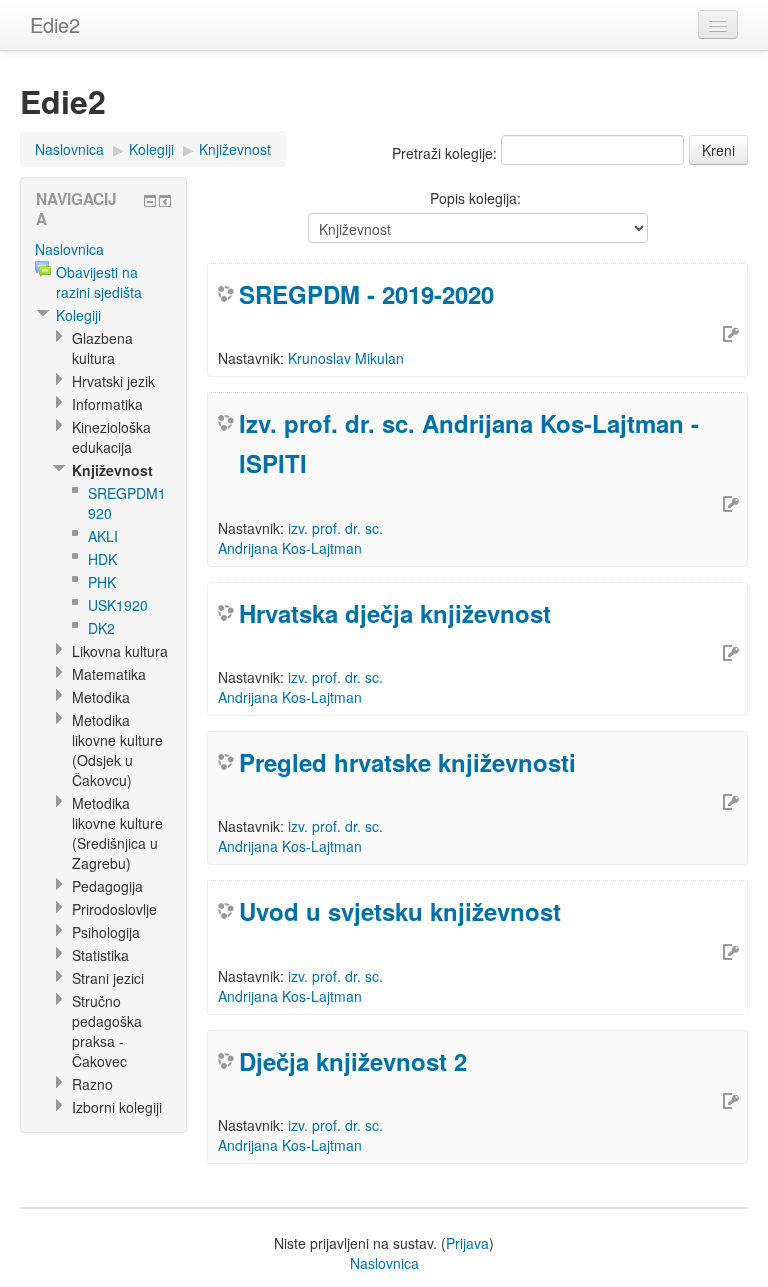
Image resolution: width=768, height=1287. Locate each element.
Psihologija (106, 932)
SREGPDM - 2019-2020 (366, 294)
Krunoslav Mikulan (346, 358)
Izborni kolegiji (117, 1107)
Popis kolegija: (475, 198)
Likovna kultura (120, 651)
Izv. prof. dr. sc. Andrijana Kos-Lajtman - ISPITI (469, 443)
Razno (92, 1084)
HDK (102, 559)
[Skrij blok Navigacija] (150, 201)
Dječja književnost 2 (353, 1061)
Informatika (107, 404)
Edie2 (55, 24)
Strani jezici (108, 978)
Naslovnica (69, 149)
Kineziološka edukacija (111, 437)
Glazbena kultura (102, 348)
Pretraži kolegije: (446, 153)
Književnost (235, 149)
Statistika (100, 955)
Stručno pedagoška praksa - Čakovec (107, 1031)
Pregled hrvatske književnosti (407, 762)
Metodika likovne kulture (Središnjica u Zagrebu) (117, 833)
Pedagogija (107, 886)
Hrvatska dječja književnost (395, 613)
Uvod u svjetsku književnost (400, 911)
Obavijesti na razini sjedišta (99, 282)
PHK (102, 582)
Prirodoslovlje (114, 909)
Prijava (467, 1243)
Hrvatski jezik (113, 381)
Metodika (101, 697)
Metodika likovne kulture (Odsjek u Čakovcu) (117, 750)
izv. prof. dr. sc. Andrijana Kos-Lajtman (300, 538)
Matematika (109, 674)
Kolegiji (151, 149)
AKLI (103, 536)
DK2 (101, 628)
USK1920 (118, 605)
